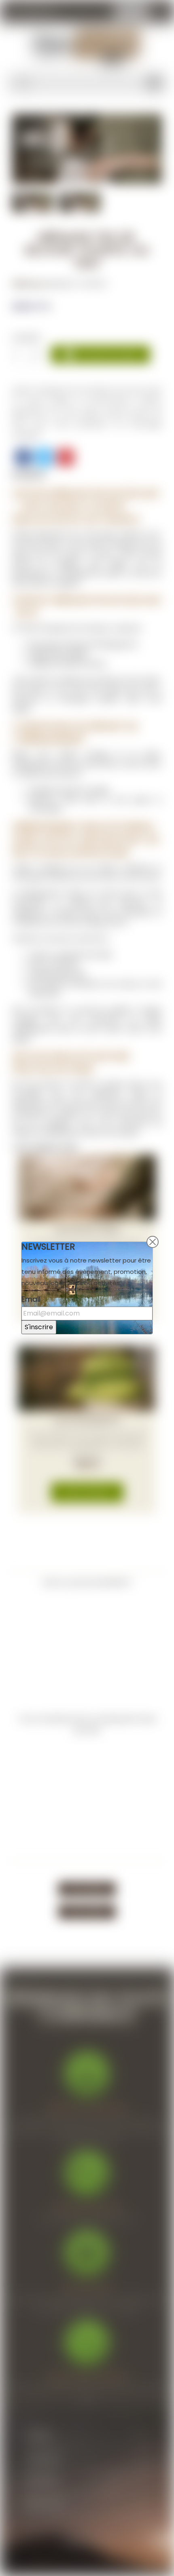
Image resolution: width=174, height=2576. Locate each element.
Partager (23, 457)
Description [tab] (29, 474)
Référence (29, 284)
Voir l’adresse (87, 1889)
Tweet (45, 457)
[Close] (153, 1242)
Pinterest (66, 457)
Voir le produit (87, 1492)
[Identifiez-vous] (161, 13)
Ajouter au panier (101, 355)
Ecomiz (103, 2541)
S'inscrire (39, 1327)
